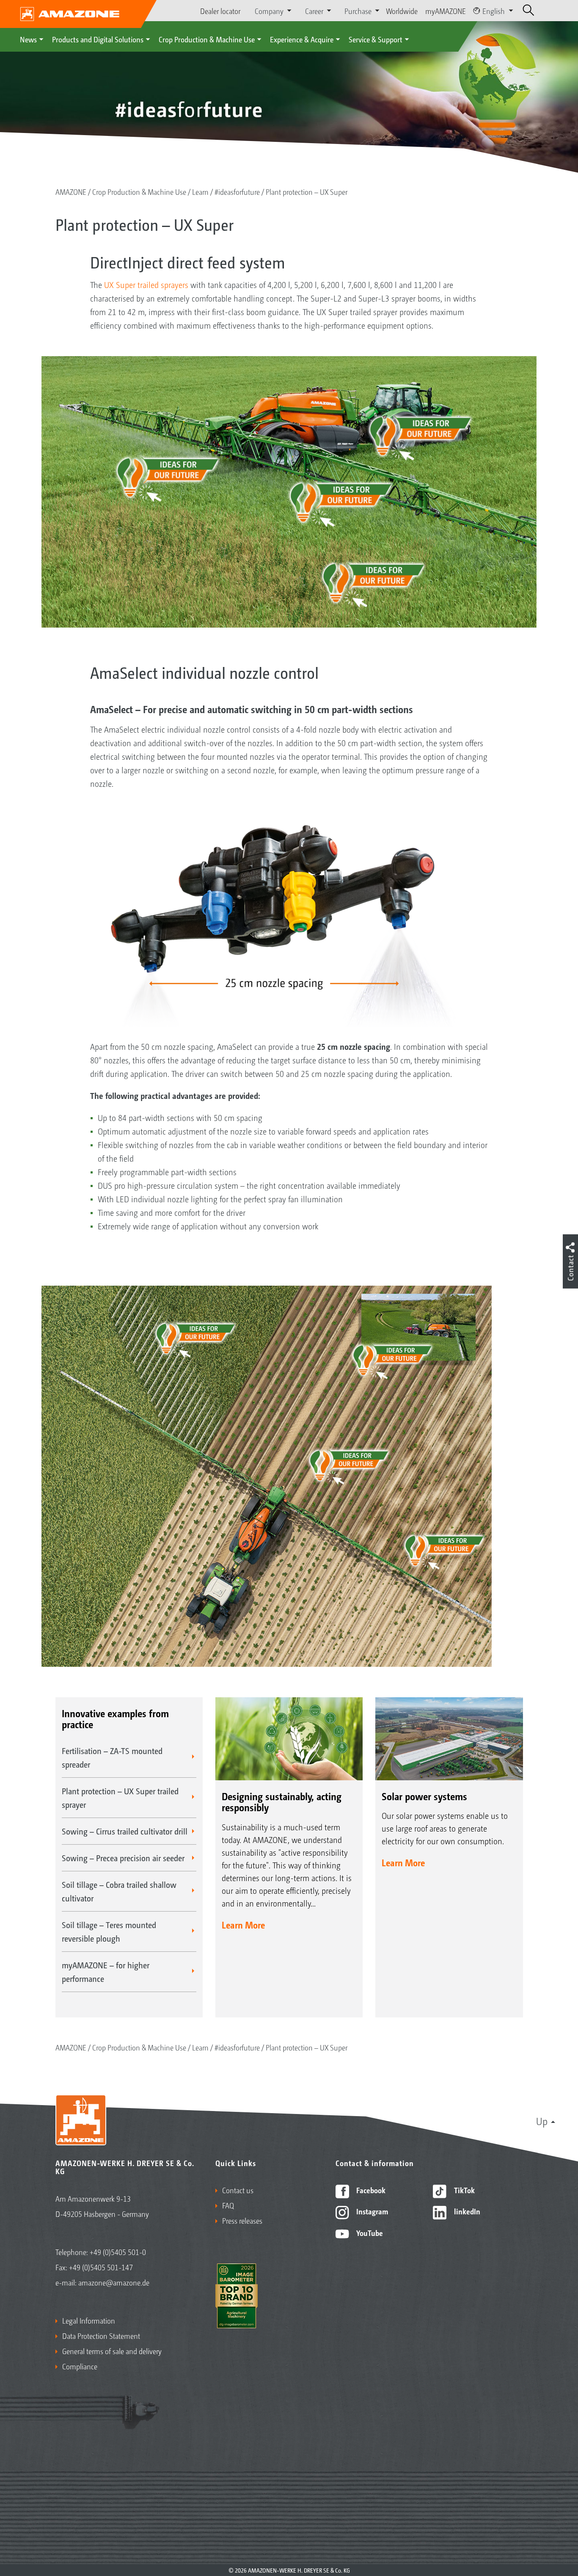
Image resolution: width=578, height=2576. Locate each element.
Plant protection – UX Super (307, 191)
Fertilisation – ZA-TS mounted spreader (112, 1757)
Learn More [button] (243, 1925)
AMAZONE (71, 191)
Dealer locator (220, 11)
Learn (200, 191)
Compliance (80, 2366)
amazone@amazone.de (114, 2282)
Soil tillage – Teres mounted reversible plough (109, 1931)
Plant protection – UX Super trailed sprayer (120, 1798)
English (494, 11)
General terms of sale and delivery (112, 2351)
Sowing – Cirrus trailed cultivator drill (125, 1831)
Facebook (370, 2190)
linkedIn (466, 2211)
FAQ (228, 2205)
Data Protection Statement (101, 2335)
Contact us (238, 2190)
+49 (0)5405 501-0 (118, 2252)
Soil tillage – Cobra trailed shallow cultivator (119, 1891)
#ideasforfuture (237, 191)
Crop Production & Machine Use (207, 39)
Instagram (371, 2211)
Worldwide (402, 11)
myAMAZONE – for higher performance (106, 1972)
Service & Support (376, 39)
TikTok (464, 2190)
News (28, 39)
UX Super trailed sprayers (146, 285)
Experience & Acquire (302, 39)
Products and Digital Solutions (98, 39)
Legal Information (89, 2320)
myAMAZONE (446, 11)
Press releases (242, 2220)
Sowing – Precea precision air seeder (123, 1858)
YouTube (369, 2233)
